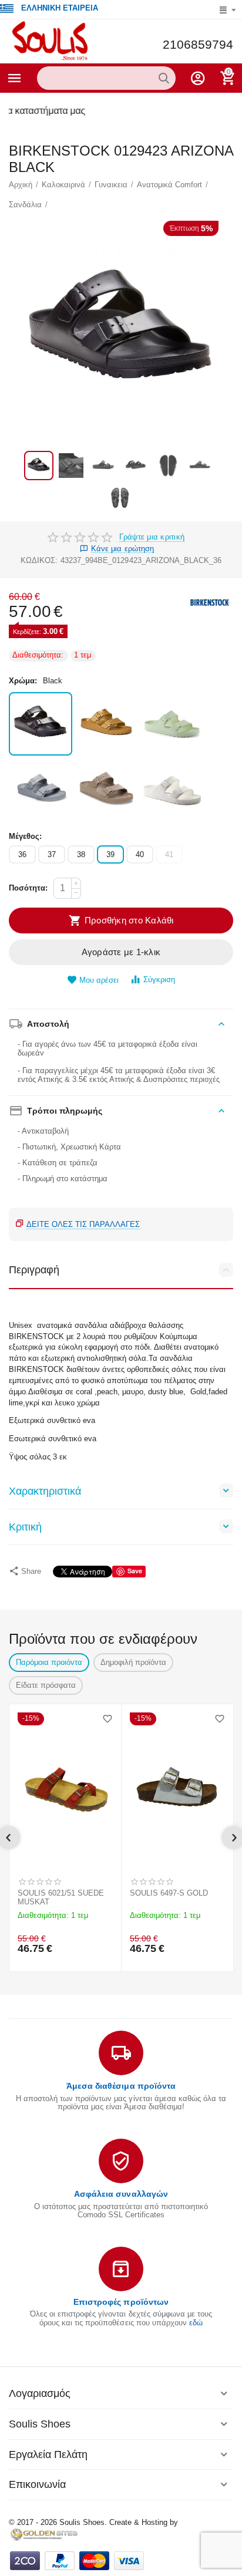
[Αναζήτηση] (164, 78)
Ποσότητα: (28, 888)
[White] (172, 790)
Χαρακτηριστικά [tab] (45, 1491)
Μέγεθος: (25, 836)
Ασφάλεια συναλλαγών (121, 2194)
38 (81, 854)
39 (110, 854)
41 (169, 854)
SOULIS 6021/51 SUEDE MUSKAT (61, 1898)
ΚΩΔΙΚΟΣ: (39, 560)
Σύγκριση (159, 980)
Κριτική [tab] (25, 1527)
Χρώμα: (23, 681)
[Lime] (172, 724)
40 (140, 854)
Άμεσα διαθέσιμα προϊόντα (121, 2086)
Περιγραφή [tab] (34, 1270)
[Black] (41, 724)
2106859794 (198, 45)
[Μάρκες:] (210, 602)
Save (135, 1571)
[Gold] (106, 724)
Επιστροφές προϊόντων (121, 2302)
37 (52, 854)
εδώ (196, 2323)
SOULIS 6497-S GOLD (169, 1893)
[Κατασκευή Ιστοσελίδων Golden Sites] (44, 2534)
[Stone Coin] (41, 790)
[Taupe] (106, 790)
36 (22, 854)
